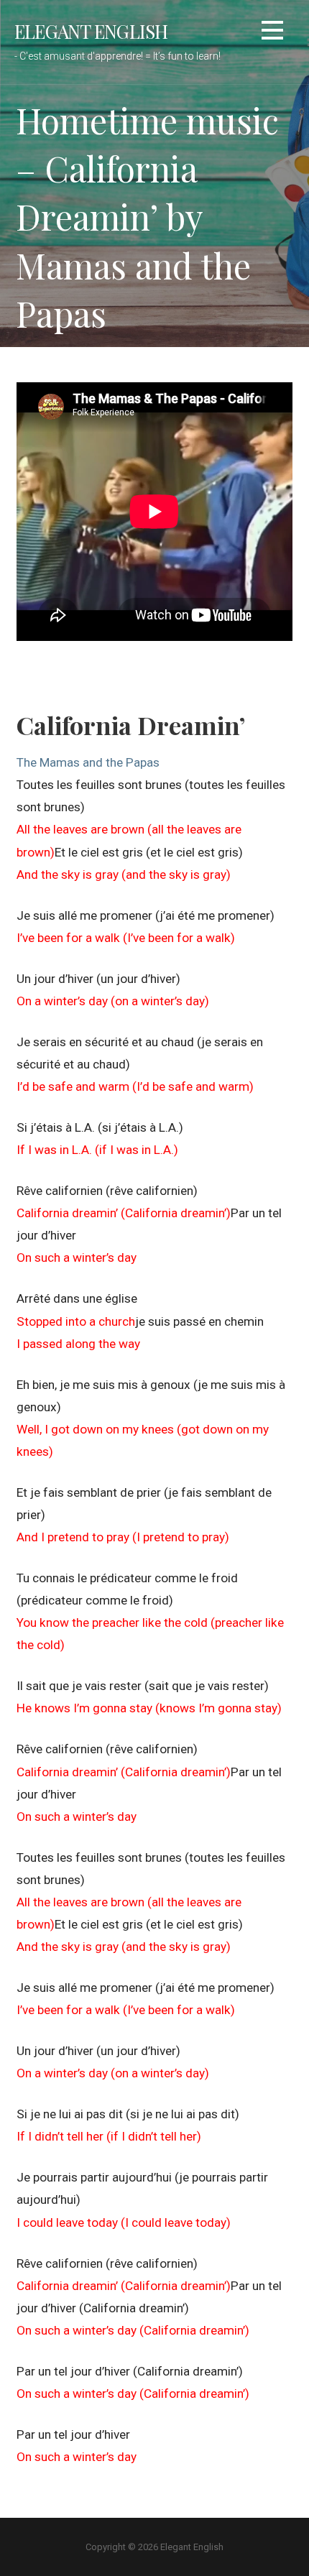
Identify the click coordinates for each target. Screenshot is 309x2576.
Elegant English (91, 31)
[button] (272, 33)
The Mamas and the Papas (88, 762)
